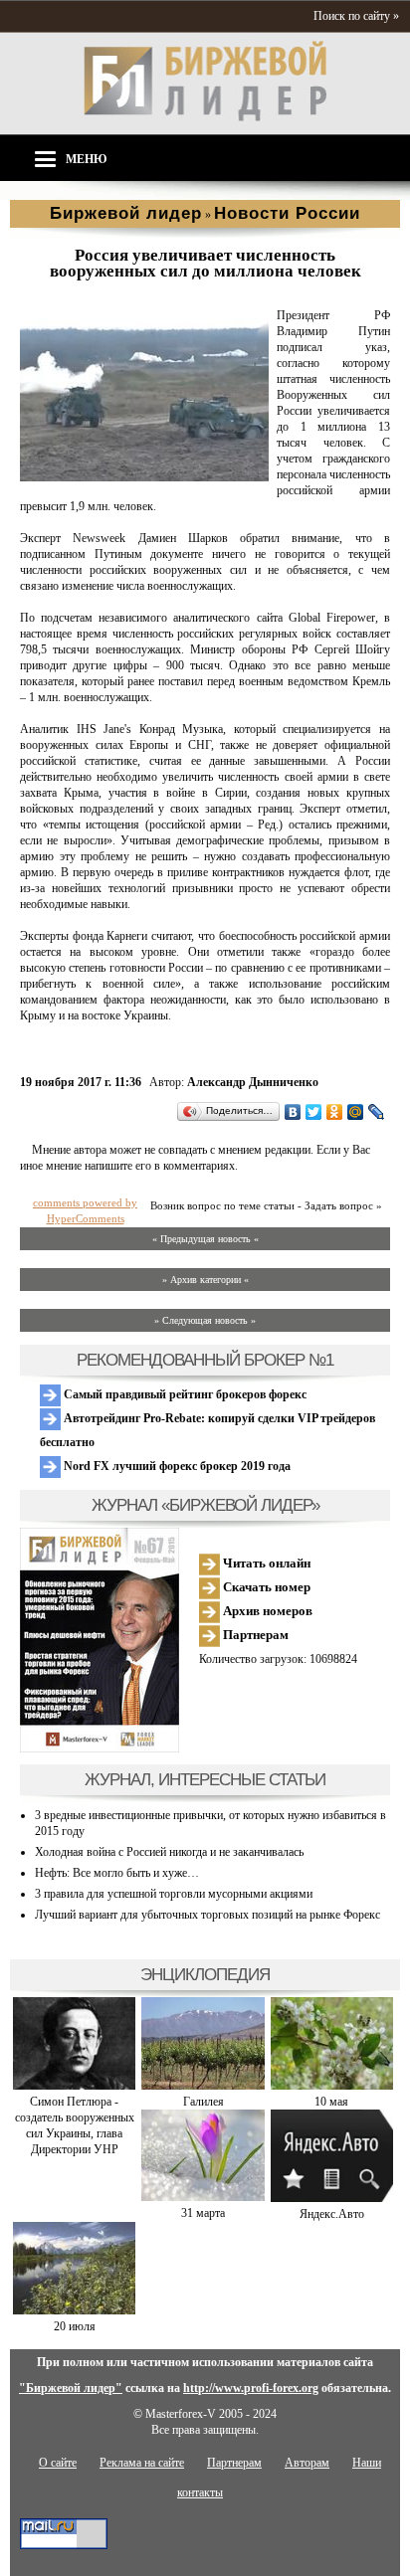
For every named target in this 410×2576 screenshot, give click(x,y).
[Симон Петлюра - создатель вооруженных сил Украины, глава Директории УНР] (74, 2086)
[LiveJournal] (377, 1112)
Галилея (204, 2102)
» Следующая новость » (205, 1320)
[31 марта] (203, 2197)
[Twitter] (314, 1112)
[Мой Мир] (356, 1112)
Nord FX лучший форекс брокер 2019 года (176, 1466)
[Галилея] (203, 2086)
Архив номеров (266, 1611)
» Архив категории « (205, 1280)
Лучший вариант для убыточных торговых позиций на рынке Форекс (207, 1915)
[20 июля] (74, 2310)
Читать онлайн (265, 1563)
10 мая (331, 2102)
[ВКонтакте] (293, 1112)
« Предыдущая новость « (205, 1239)
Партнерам (254, 1635)
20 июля (75, 2326)
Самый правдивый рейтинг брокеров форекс (184, 1394)
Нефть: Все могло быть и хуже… (117, 1873)
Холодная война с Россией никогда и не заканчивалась (169, 1852)
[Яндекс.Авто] (332, 2198)
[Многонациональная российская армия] (144, 477)
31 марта (203, 2213)
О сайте (58, 2463)
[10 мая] (332, 2086)
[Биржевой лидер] (205, 117)
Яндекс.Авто (332, 2214)
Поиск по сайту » (356, 16)
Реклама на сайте (142, 2463)
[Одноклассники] (335, 1112)
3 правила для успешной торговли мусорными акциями (174, 1894)
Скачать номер (265, 1587)
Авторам (307, 2463)
